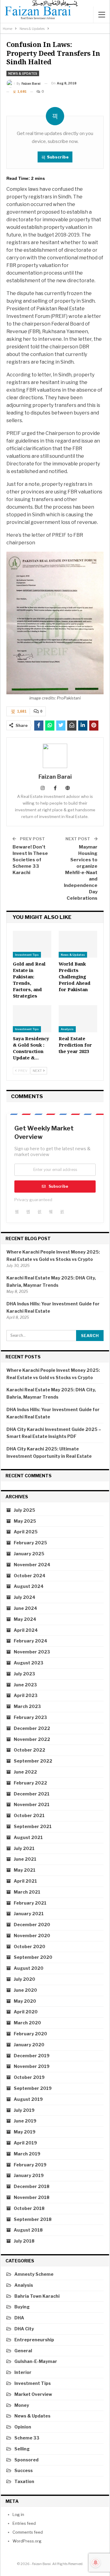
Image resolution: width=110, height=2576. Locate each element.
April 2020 (26, 2012)
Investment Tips (27, 955)
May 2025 (25, 1521)
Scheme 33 (27, 2438)
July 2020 (24, 1979)
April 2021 (25, 1881)
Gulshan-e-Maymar (36, 2361)
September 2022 (33, 1761)
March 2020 (27, 2023)
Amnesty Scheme (34, 2274)
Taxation (24, 2481)
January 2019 (29, 2175)
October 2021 (29, 1815)
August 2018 (28, 2230)
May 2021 (25, 1870)
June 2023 (25, 1685)
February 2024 (31, 1641)
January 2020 (29, 2045)
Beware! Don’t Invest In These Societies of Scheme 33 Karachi (30, 860)
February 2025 (30, 1543)
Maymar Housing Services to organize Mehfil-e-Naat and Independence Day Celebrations (81, 873)
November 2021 (32, 1804)
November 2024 (32, 1565)
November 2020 (32, 1936)
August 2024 (29, 1586)
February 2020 (30, 2034)
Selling (22, 2449)
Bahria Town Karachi (37, 2296)
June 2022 (25, 1772)
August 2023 (29, 1663)
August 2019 (28, 2099)
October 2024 (30, 1576)
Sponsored (26, 2460)
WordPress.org (27, 2541)
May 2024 (25, 1619)
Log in (18, 2514)
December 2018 (32, 2186)
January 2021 (29, 1914)
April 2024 (26, 1630)
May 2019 (25, 2132)
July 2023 (24, 1674)
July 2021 (24, 1848)
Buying (22, 2307)
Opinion (23, 2427)
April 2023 (26, 1695)
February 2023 (30, 1717)
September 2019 (33, 2088)
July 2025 (24, 1510)
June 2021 (25, 1859)
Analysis (67, 1029)
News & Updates (23, 73)
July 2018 (24, 2241)
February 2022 (30, 1783)
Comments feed (28, 2532)
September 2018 (33, 2219)
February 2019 (30, 2165)
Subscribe (58, 157)
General (23, 2351)
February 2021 (30, 1903)
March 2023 (27, 1706)
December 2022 (32, 1728)
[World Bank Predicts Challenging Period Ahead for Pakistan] (78, 944)
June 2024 (26, 1608)
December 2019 (32, 2056)
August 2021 (28, 1837)
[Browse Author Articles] (55, 756)
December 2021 (32, 1794)
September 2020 (33, 1957)
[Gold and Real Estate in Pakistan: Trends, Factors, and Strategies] (32, 944)
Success (24, 2470)
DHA (19, 2318)
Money (22, 2405)
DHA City (24, 2329)
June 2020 (25, 1990)
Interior (23, 2372)
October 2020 (29, 1946)
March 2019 (27, 2154)
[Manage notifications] (96, 2563)
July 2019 (24, 2110)
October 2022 (29, 1750)
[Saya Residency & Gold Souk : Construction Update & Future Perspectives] (32, 1019)
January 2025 (29, 1554)
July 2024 (25, 1597)
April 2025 (26, 1532)
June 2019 (25, 2121)
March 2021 (27, 1892)
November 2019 (32, 2066)
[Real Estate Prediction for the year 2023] (78, 1019)
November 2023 (32, 1652)
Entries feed (24, 2523)
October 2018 (29, 2208)
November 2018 (32, 2197)
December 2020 (32, 1925)
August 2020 (29, 1968)
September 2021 (33, 1826)
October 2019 (29, 2077)
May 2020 (25, 2001)
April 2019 (25, 2143)
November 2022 (32, 1739)
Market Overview (33, 2394)
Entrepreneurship (34, 2340)
